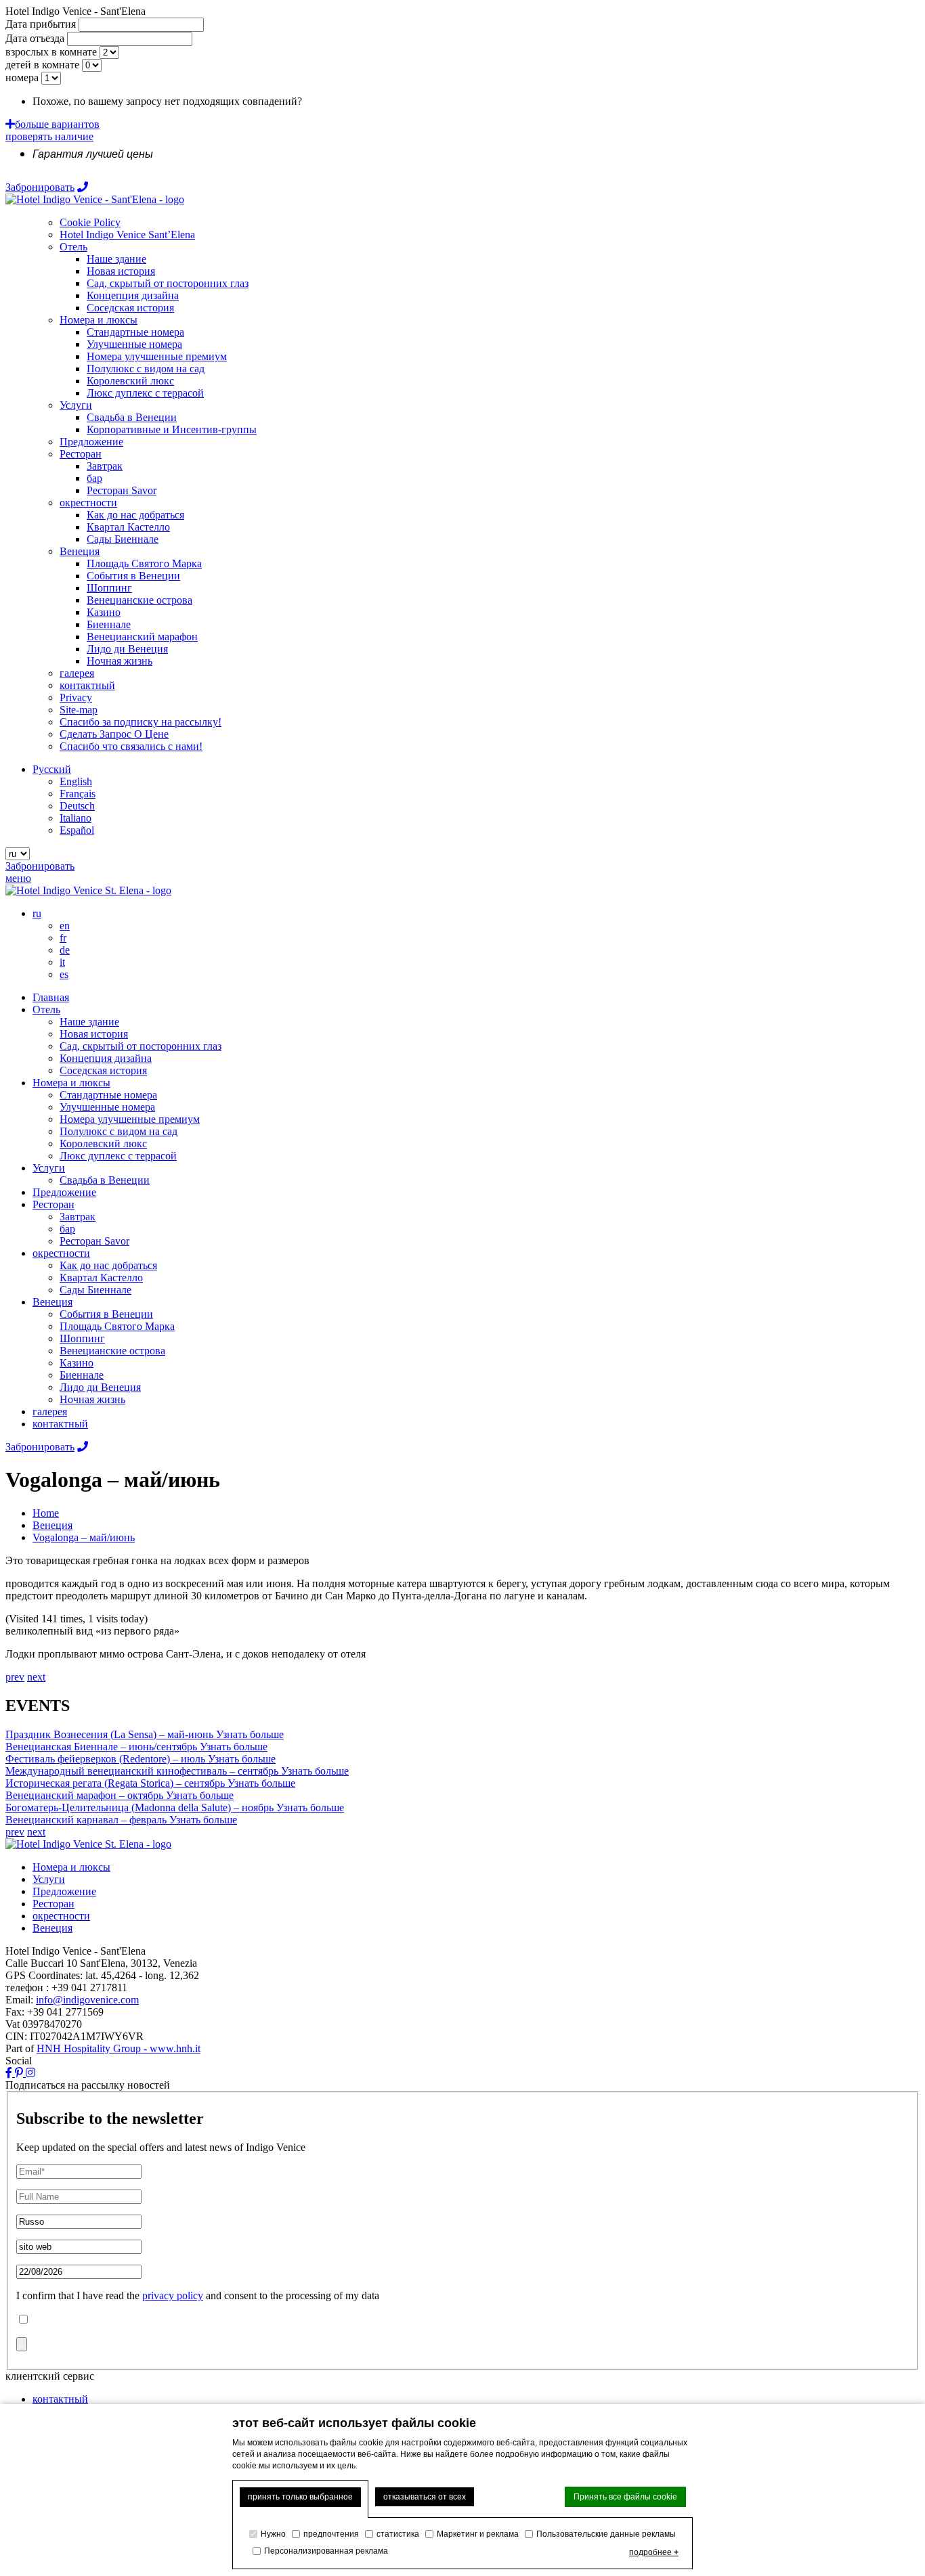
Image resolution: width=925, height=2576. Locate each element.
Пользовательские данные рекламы (606, 2534)
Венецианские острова (112, 1351)
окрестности (61, 1253)
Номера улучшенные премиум (130, 1119)
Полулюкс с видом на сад (119, 1131)
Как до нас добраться (108, 1265)
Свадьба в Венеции (105, 1180)
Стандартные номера (108, 1095)
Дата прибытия (41, 24)
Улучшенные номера (107, 1107)
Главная (51, 997)
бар (67, 1229)
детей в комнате (42, 65)
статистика (398, 2534)
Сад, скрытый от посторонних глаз (141, 1046)
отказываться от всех (425, 2497)
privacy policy (173, 2295)
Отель (46, 1009)
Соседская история (103, 1070)
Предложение (64, 1192)
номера (22, 77)
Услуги (49, 1168)
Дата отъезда (35, 38)
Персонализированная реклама (326, 2551)
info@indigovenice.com (87, 2000)
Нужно (273, 2534)
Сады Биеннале (95, 1290)
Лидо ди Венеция (100, 1387)
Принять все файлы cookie (625, 2497)
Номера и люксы (71, 1083)
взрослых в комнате (51, 52)
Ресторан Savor (94, 1241)
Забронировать (40, 187)
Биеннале (82, 1375)
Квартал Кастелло (101, 1278)
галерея (50, 1412)
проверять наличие (49, 136)
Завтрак (78, 1217)
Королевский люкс (103, 1143)
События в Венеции (106, 1314)
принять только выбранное (300, 2497)
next (36, 1677)
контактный (60, 1424)
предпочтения (331, 2534)
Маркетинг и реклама (478, 2534)
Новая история (94, 1034)
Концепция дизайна (106, 1058)
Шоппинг (82, 1338)
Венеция (52, 1302)
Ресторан (53, 1204)
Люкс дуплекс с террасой (118, 1156)
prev (15, 1677)
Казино (77, 1363)
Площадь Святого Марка (117, 1326)
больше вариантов (57, 124)
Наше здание (89, 1022)
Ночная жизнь (92, 1399)
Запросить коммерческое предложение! (395, 101)
